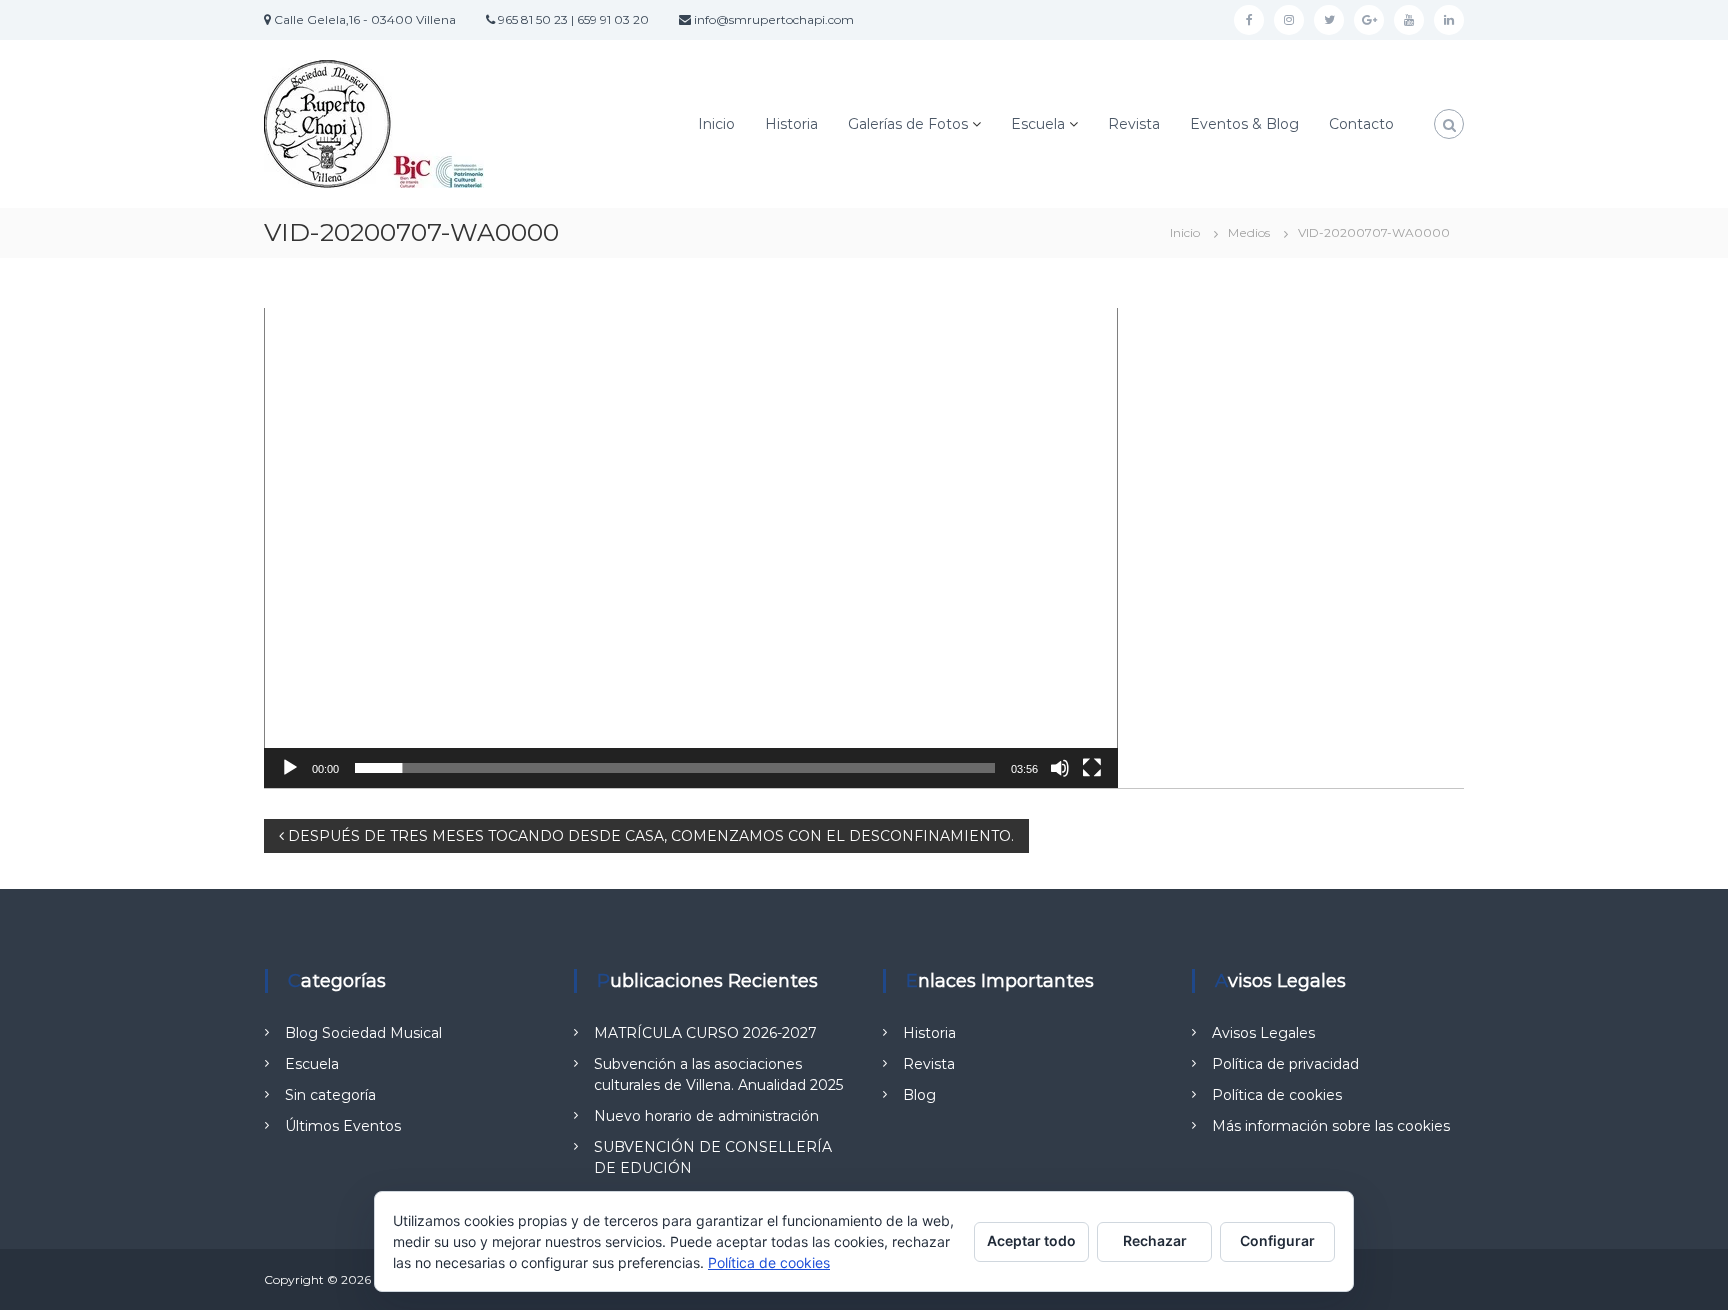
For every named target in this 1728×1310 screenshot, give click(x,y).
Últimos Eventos (343, 1126)
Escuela (1038, 124)
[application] (691, 548)
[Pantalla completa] (1092, 768)
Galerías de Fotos (908, 124)
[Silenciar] (1060, 768)
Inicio (716, 124)
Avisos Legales (1263, 1033)
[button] (691, 548)
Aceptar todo (1031, 1240)
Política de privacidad (1285, 1064)
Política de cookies (1277, 1095)
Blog (919, 1095)
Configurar (1277, 1240)
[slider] (675, 768)
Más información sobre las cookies (1331, 1126)
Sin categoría (330, 1095)
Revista (1134, 124)
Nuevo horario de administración (706, 1116)
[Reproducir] (290, 768)
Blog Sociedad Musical (363, 1033)
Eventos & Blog (1244, 124)
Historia (791, 124)
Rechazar (1155, 1240)
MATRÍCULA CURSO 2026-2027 (705, 1033)
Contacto (1361, 124)
